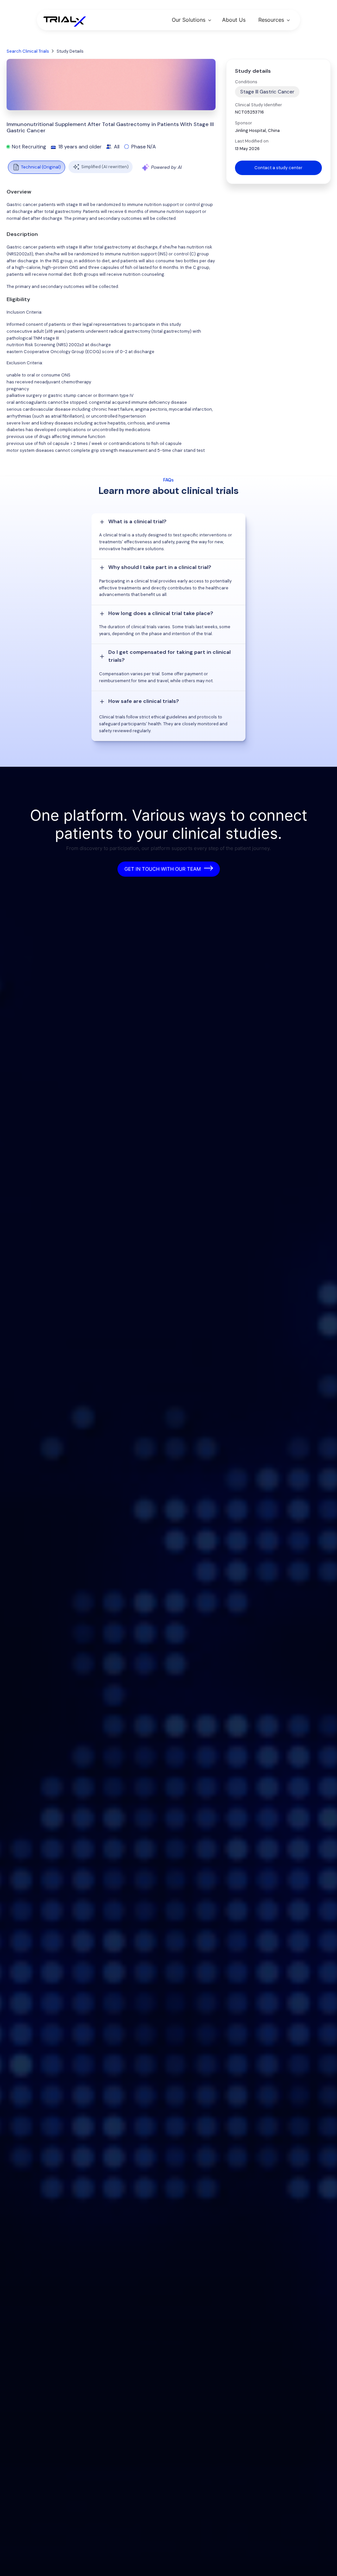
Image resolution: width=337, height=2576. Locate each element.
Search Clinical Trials (28, 51)
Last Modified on (252, 141)
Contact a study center (278, 168)
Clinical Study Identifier (259, 105)
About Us (234, 20)
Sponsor (244, 123)
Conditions (246, 82)
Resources (271, 20)
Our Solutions (189, 20)
